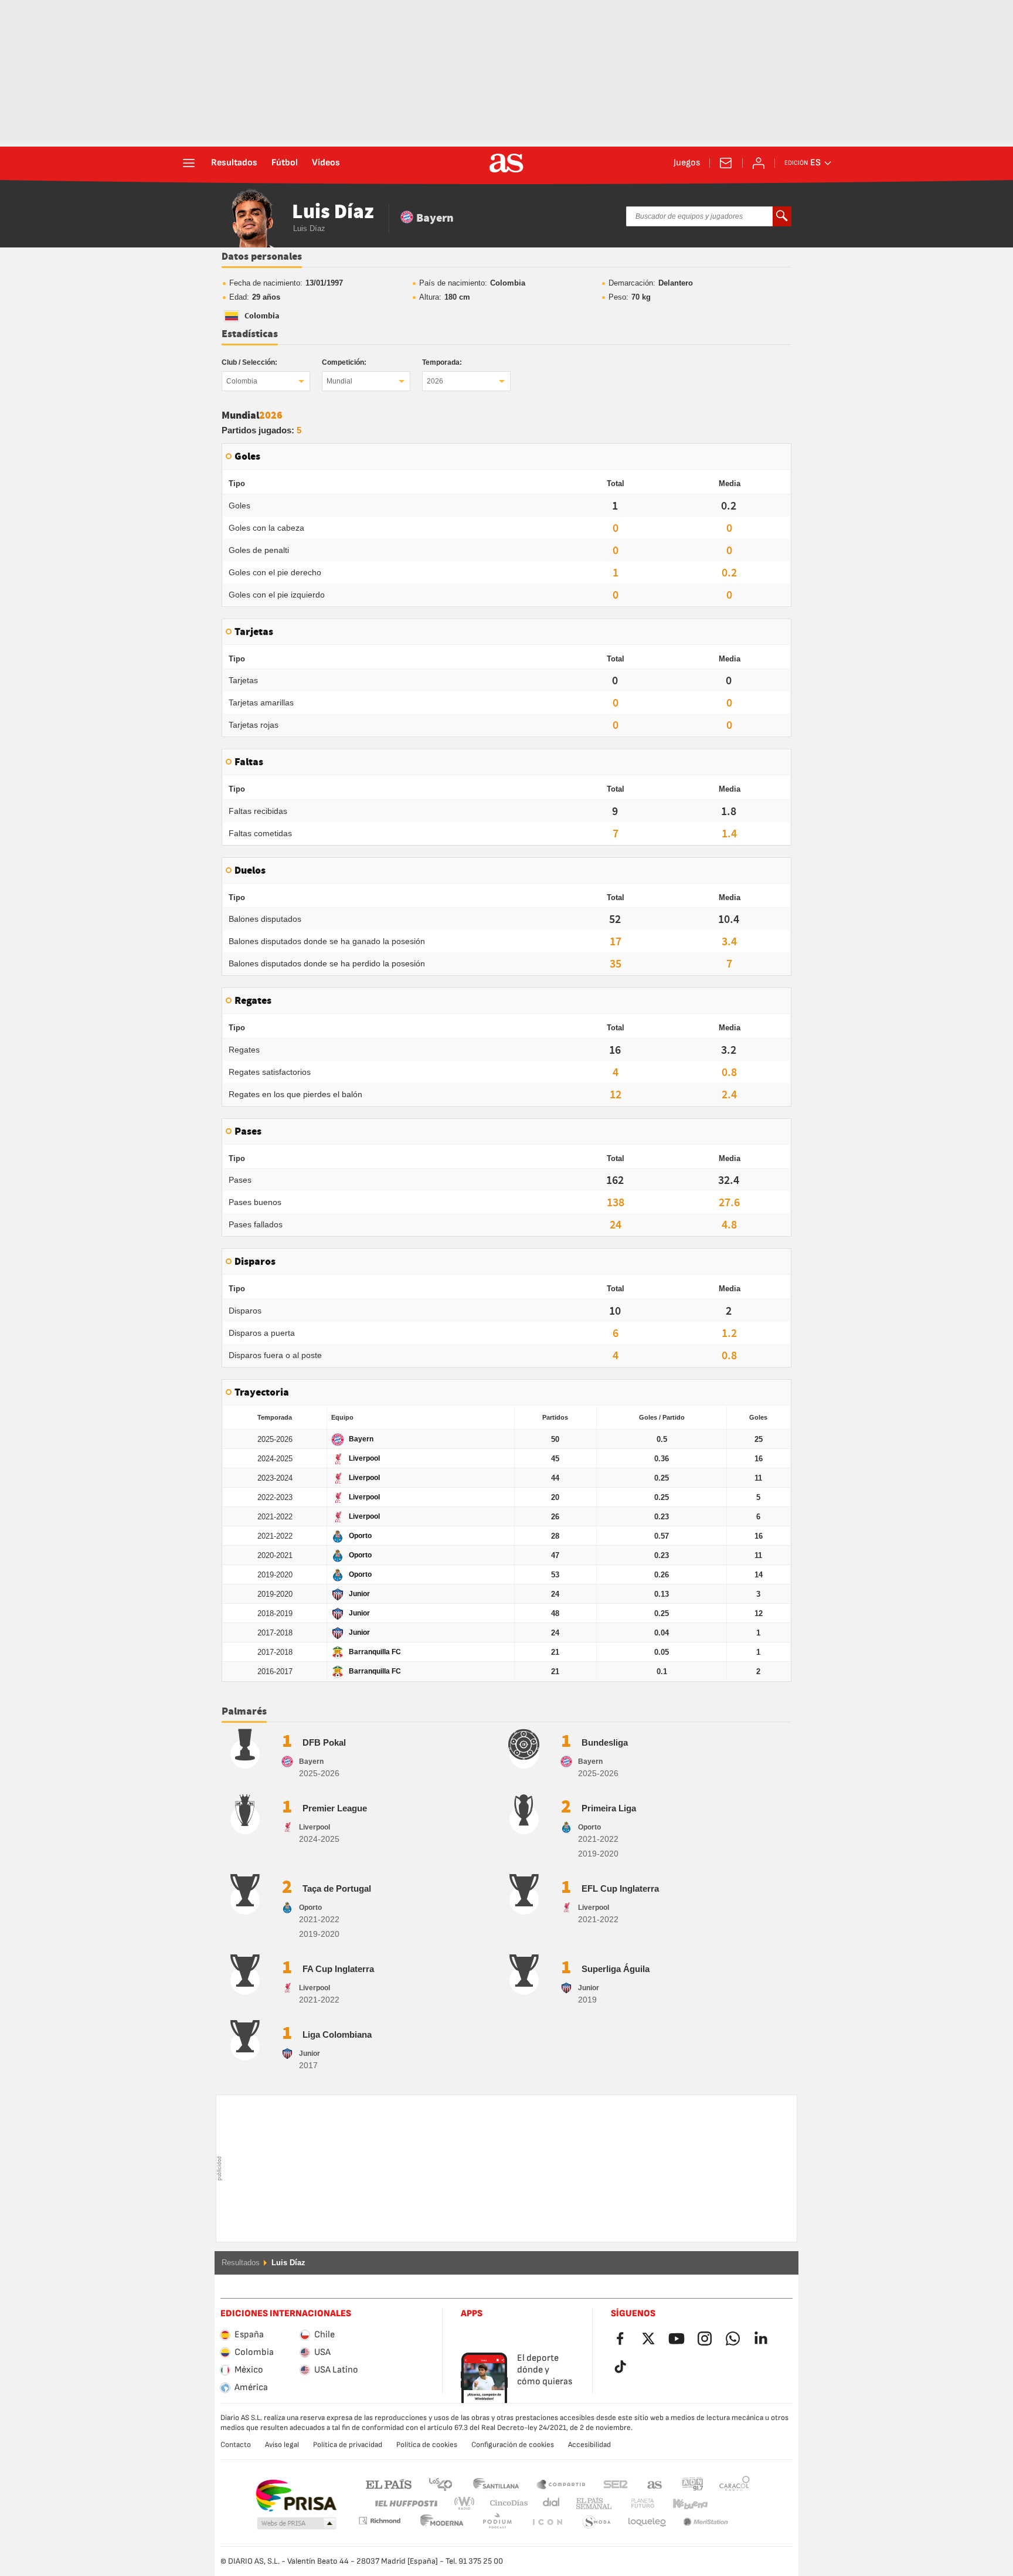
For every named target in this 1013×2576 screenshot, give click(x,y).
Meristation (647, 2522)
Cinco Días (505, 2504)
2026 (435, 381)
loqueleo (597, 2522)
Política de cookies (427, 2445)
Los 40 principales (440, 2484)
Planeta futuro (633, 2504)
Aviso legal (282, 2445)
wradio (468, 2504)
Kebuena (683, 2504)
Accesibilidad (589, 2445)
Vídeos (326, 163)
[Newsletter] (726, 163)
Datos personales (262, 257)
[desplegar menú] (189, 163)
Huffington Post (405, 2504)
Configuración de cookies (513, 2445)
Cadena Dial (549, 2504)
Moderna (379, 2521)
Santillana (496, 2484)
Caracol (735, 2484)
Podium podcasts (442, 2522)
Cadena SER (616, 2484)
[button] (297, 2524)
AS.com (655, 2484)
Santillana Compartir (561, 2484)
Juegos (687, 163)
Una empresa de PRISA (296, 2496)
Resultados (234, 163)
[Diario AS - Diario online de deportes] (506, 163)
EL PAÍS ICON (497, 2522)
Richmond (730, 2504)
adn (693, 2484)
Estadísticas (250, 334)
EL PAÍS (389, 2484)
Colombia (242, 381)
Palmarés (244, 1712)
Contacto (236, 2445)
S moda (547, 2522)
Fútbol (285, 163)
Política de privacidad (348, 2445)
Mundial (339, 381)
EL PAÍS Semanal (591, 2504)
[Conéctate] (759, 163)
